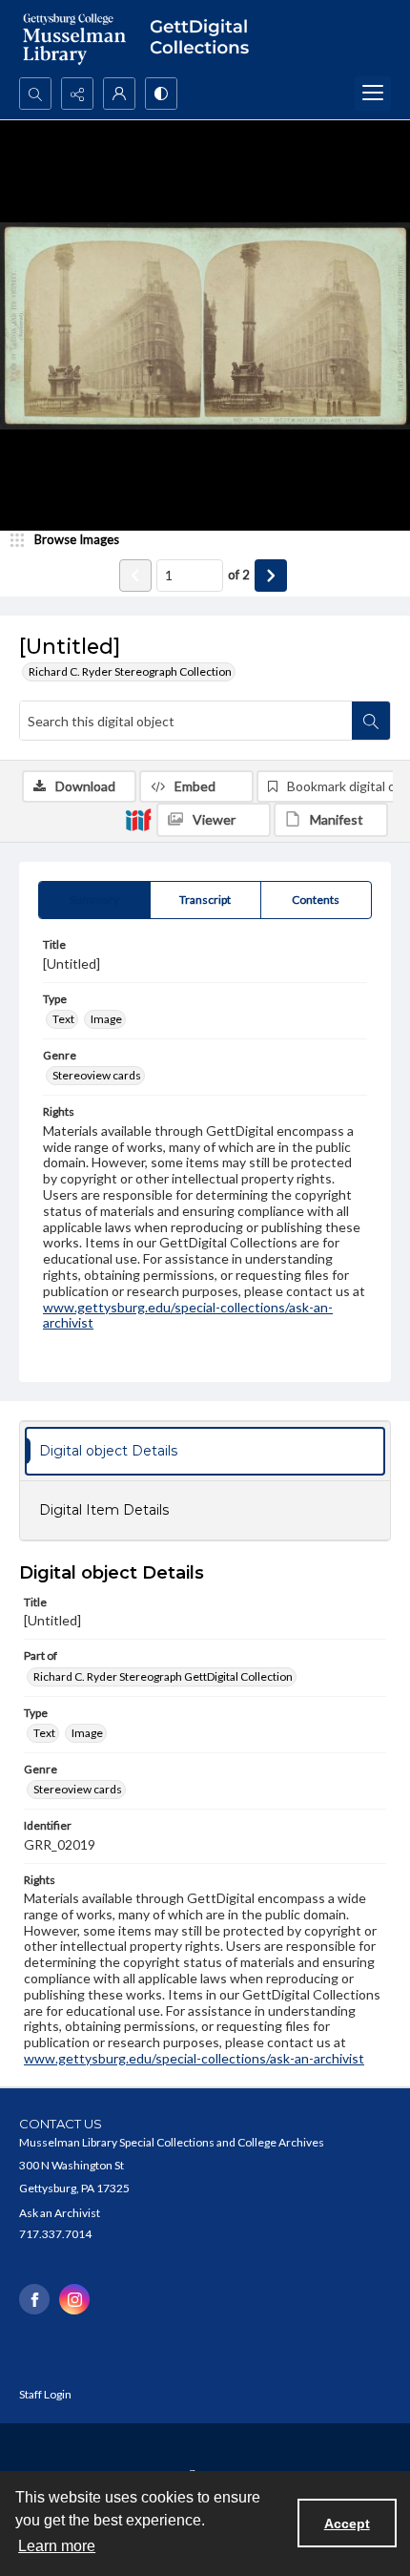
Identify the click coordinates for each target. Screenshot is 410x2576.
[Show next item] (271, 576)
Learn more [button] (57, 2546)
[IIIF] (138, 819)
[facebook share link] (34, 2299)
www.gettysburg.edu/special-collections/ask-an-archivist (188, 1315)
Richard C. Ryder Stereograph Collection (130, 671)
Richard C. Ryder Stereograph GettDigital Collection (163, 1676)
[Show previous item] (135, 576)
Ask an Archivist (60, 2213)
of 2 (239, 575)
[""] (205, 39)
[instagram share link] (74, 2299)
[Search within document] (371, 721)
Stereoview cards (97, 1075)
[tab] (94, 900)
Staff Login (45, 2394)
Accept (347, 2524)
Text (63, 1019)
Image (106, 1019)
